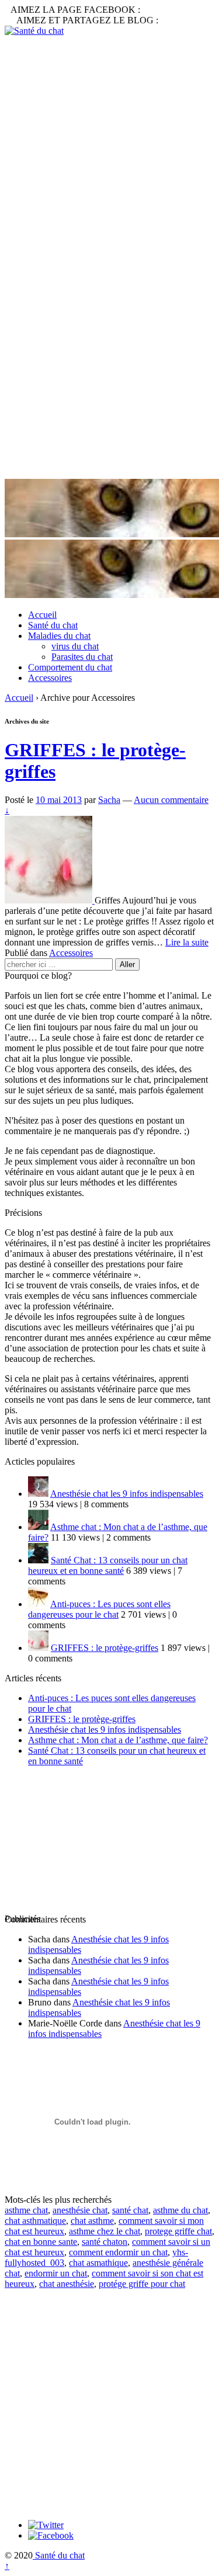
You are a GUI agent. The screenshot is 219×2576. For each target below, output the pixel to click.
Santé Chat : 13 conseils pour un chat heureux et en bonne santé (108, 1565)
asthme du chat (180, 2210)
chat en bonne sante (41, 2242)
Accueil (42, 615)
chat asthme (92, 2221)
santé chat (130, 2210)
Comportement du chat (70, 667)
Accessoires (50, 678)
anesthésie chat (80, 2210)
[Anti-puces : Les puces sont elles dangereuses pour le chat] (38, 1604)
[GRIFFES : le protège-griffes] (50, 900)
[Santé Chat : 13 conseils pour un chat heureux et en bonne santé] (38, 1560)
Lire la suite (187, 942)
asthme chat (26, 2210)
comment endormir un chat (118, 2252)
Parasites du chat (82, 657)
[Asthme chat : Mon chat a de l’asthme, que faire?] (38, 1527)
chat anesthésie (67, 2284)
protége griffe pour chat (142, 2284)
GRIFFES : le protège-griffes (105, 1648)
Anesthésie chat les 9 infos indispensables (127, 1494)
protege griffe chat (178, 2231)
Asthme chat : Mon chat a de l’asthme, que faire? (118, 1740)
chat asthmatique (35, 2221)
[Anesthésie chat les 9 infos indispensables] (38, 1494)
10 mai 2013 (59, 800)
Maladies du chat (59, 636)
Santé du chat (53, 625)
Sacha (109, 800)
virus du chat (75, 646)
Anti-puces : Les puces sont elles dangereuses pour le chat (99, 1609)
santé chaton (105, 2242)
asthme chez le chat (105, 2231)
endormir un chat (56, 2273)
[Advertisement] (109, 146)
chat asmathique (98, 2263)
